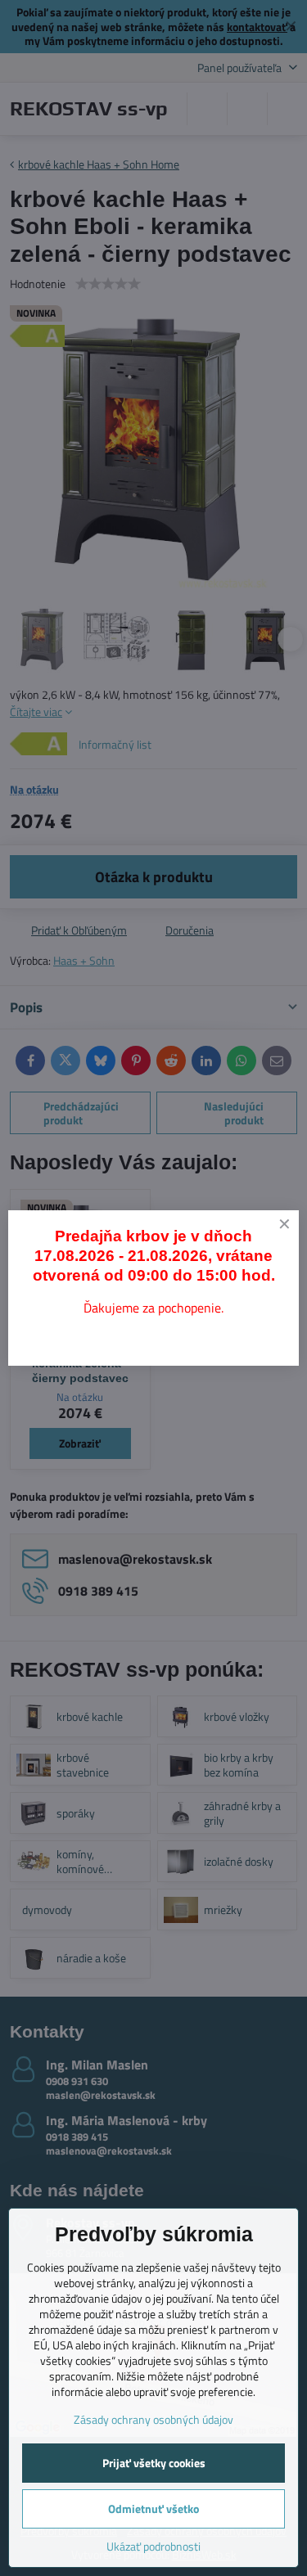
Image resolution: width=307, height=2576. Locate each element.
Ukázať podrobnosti (153, 2546)
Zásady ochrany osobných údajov (153, 2419)
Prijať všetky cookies (154, 2463)
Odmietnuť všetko (153, 2508)
